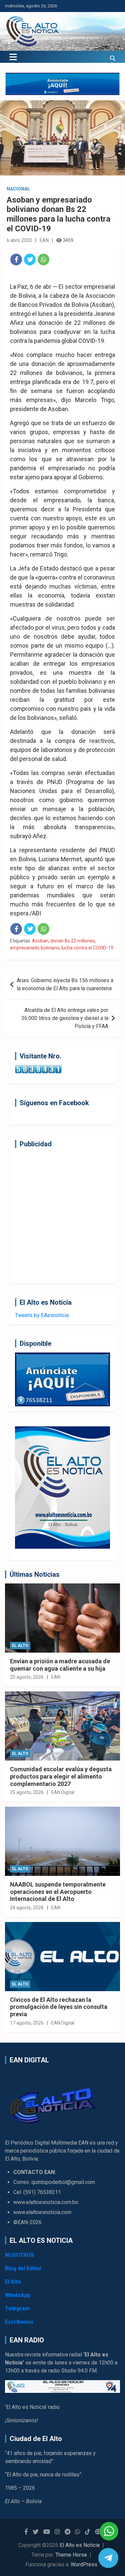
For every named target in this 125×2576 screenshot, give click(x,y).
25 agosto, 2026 (27, 1677)
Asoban (40, 941)
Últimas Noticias (35, 1574)
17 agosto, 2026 (27, 2023)
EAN (44, 240)
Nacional (18, 189)
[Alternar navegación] (13, 57)
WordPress (84, 2564)
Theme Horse (71, 2555)
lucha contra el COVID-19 (87, 948)
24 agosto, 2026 (27, 1908)
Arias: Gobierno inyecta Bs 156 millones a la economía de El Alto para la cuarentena (65, 984)
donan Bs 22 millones (73, 941)
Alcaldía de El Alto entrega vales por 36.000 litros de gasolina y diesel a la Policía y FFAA (65, 1018)
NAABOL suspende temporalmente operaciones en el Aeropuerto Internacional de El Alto (58, 1892)
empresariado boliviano (35, 948)
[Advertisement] (62, 1216)
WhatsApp (18, 2295)
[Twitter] (30, 260)
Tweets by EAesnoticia (42, 1315)
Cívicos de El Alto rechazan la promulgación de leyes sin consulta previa (59, 2007)
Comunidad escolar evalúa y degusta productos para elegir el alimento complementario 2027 (61, 1776)
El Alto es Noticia (80, 2545)
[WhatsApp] (43, 260)
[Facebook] (16, 260)
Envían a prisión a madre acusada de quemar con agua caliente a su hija (60, 1665)
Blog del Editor (23, 2268)
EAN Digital (63, 1792)
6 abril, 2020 (19, 240)
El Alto (20, 1646)
